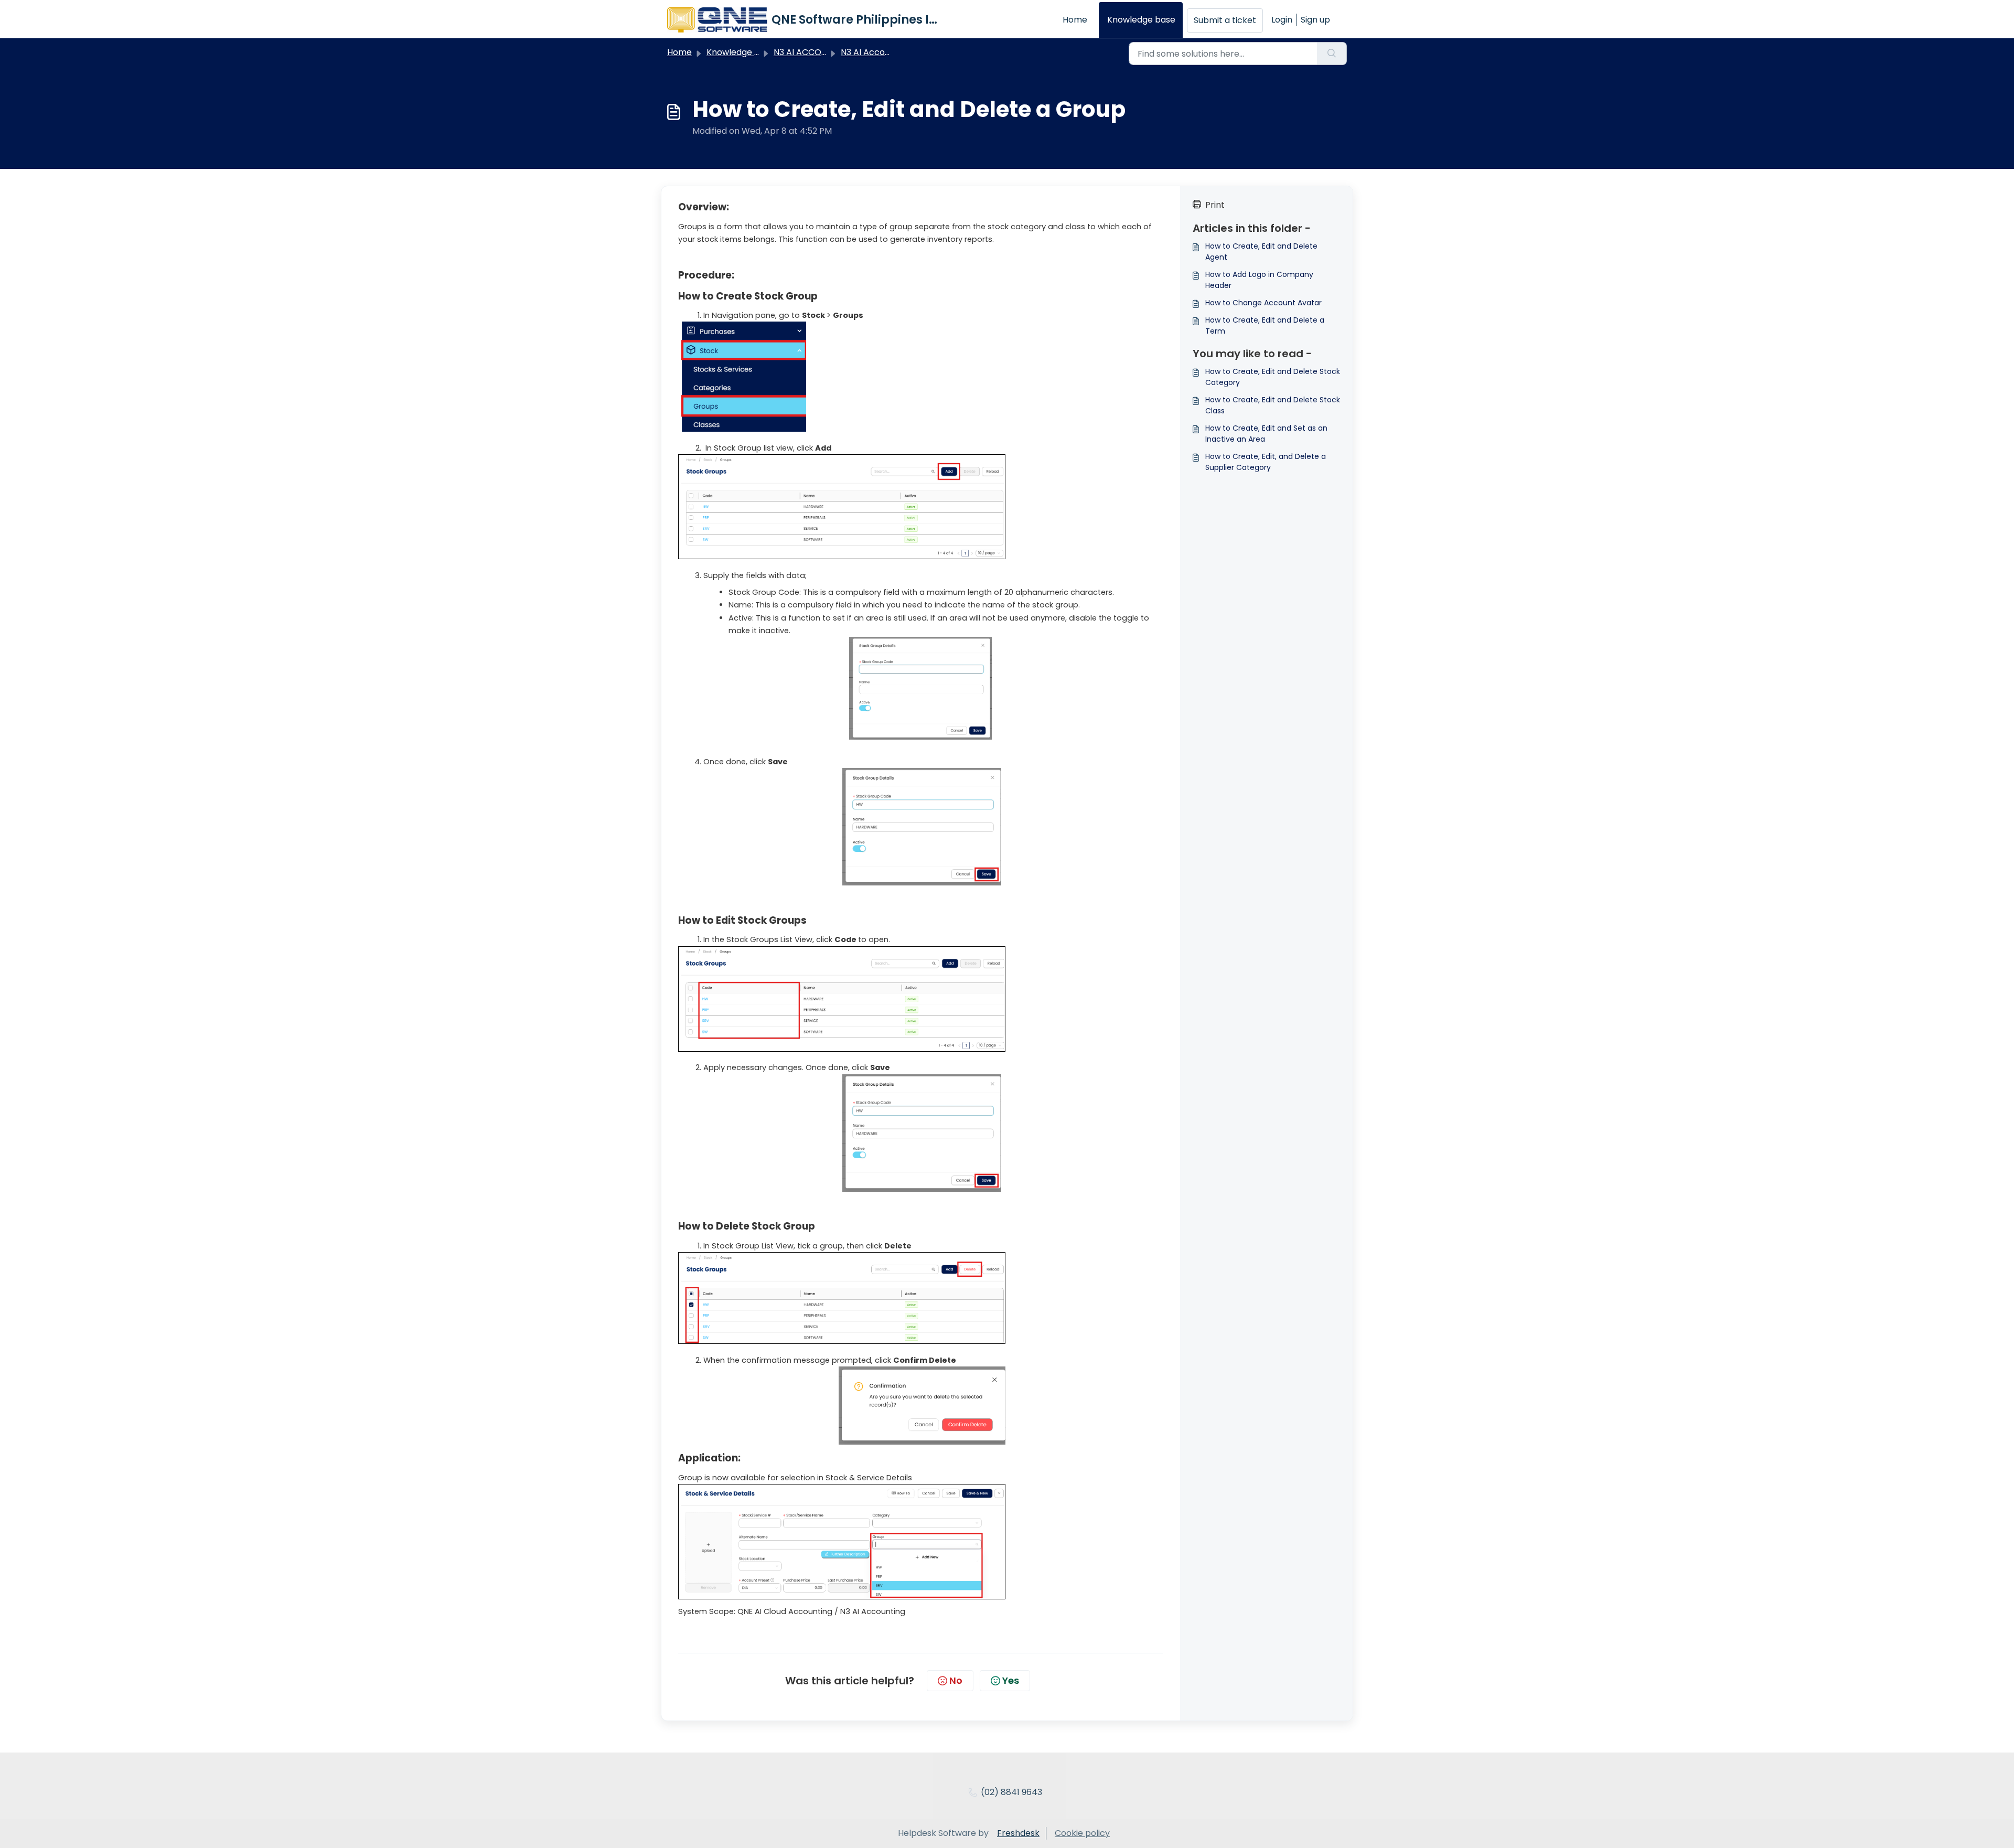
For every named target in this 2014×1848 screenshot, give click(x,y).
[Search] (1332, 54)
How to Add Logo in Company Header (1259, 280)
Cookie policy (1082, 1833)
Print (1215, 205)
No (956, 1680)
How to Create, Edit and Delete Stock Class (1273, 405)
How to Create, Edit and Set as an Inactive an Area (1266, 434)
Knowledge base (1141, 20)
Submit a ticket (1225, 20)
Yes (1011, 1680)
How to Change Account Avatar (1263, 303)
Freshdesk (1018, 1833)
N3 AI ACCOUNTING (813, 52)
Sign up (1315, 20)
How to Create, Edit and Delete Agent (1261, 252)
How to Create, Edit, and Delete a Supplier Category (1266, 462)
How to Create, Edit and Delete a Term (1265, 325)
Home (1075, 20)
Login (1282, 20)
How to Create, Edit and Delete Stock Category (1273, 377)
